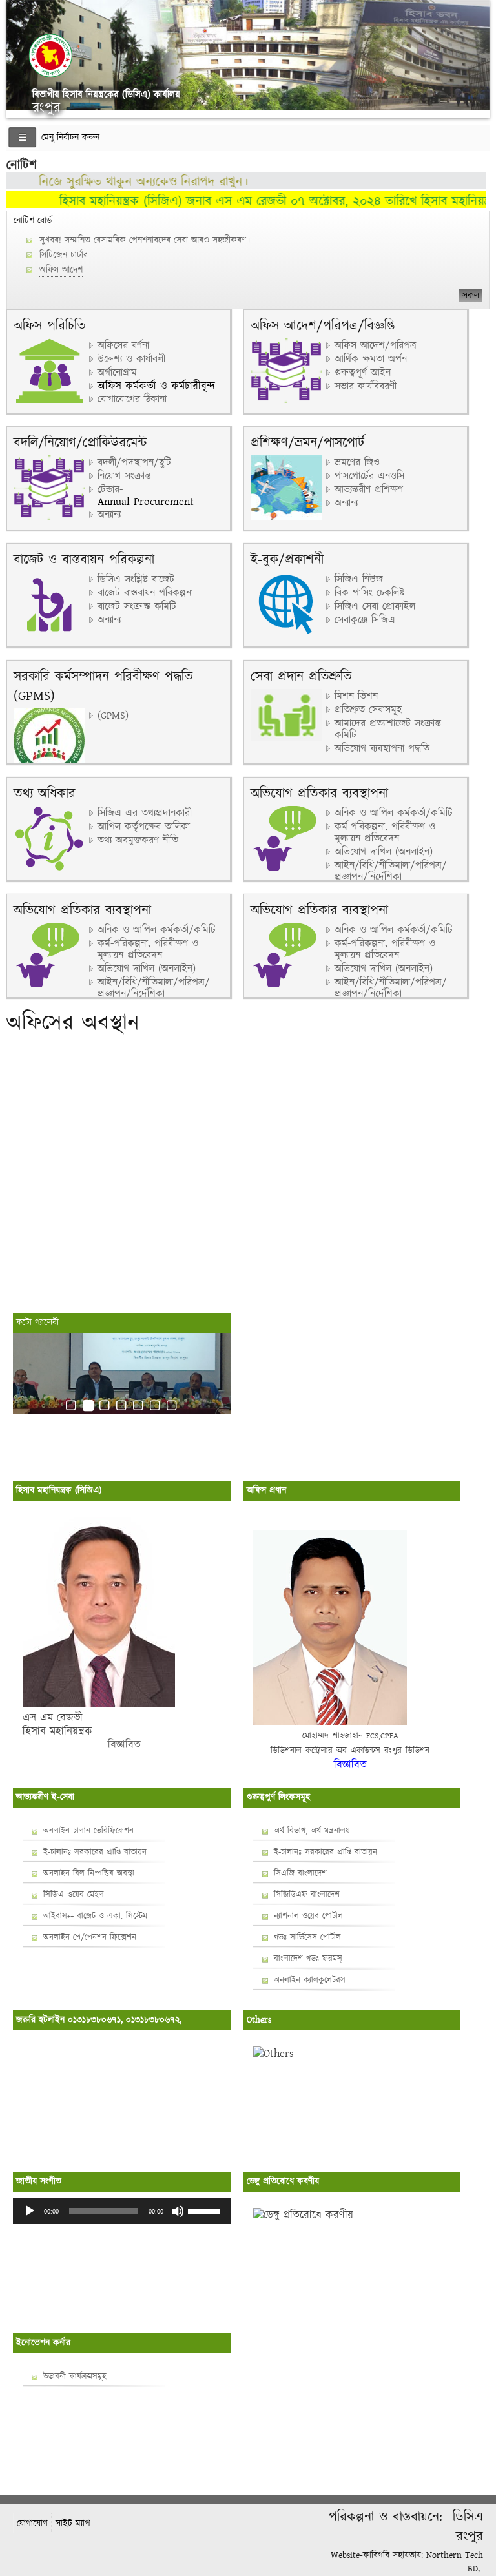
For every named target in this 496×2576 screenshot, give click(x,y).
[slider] (206, 2210)
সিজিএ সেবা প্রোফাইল (375, 607)
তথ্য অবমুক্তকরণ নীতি (138, 841)
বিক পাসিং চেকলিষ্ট (369, 593)
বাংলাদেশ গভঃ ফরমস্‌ (308, 1959)
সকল (471, 295)
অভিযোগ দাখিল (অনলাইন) (384, 852)
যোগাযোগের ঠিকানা (132, 400)
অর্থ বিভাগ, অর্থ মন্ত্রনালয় (312, 1831)
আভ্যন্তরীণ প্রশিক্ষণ (369, 490)
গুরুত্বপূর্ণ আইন (363, 373)
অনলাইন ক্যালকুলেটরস (310, 1980)
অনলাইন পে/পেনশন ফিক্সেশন (90, 1937)
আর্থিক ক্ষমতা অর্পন (371, 360)
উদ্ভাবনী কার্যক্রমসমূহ (75, 2376)
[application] (122, 2211)
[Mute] (178, 2211)
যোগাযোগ (32, 2523)
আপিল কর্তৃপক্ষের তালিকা (144, 827)
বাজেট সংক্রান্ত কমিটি (137, 607)
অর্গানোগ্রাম (117, 373)
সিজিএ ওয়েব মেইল (74, 1895)
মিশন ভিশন (356, 697)
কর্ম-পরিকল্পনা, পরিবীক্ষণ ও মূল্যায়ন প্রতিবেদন (385, 833)
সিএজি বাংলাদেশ (300, 1873)
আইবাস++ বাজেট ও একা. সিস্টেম (95, 1916)
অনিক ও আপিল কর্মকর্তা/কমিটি (394, 814)
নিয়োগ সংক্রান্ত (124, 477)
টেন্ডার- (110, 490)
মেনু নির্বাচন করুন (70, 138)
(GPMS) (113, 716)
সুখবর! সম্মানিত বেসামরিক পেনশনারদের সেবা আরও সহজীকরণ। (145, 240)
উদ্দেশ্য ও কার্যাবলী (131, 360)
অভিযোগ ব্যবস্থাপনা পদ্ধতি (382, 749)
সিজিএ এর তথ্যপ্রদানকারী (145, 814)
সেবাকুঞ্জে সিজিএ (365, 621)
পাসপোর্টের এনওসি (369, 477)
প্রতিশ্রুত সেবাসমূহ (368, 710)
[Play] (30, 2211)
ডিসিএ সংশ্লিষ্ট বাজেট (136, 580)
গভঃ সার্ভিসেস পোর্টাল (307, 1937)
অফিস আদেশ (61, 270)
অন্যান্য (109, 515)
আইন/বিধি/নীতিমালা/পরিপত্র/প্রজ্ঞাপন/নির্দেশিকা (391, 872)
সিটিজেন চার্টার (64, 255)
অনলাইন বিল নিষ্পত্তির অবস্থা (89, 1873)
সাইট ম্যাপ (73, 2523)
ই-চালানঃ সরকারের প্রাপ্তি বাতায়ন (95, 1852)
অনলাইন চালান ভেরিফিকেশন (88, 1831)
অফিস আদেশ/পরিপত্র (376, 346)
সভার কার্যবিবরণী (366, 387)
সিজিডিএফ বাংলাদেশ (307, 1895)
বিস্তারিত (82, 1745)
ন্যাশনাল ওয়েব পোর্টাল (308, 1916)
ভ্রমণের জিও (357, 463)
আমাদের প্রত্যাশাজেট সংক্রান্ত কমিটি (388, 730)
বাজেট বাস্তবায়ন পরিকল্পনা (145, 593)
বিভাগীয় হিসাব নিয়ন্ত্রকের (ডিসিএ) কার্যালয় (106, 94)
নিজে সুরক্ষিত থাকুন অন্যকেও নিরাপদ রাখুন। (119, 182)
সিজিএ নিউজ (359, 580)
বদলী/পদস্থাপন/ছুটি (134, 463)
